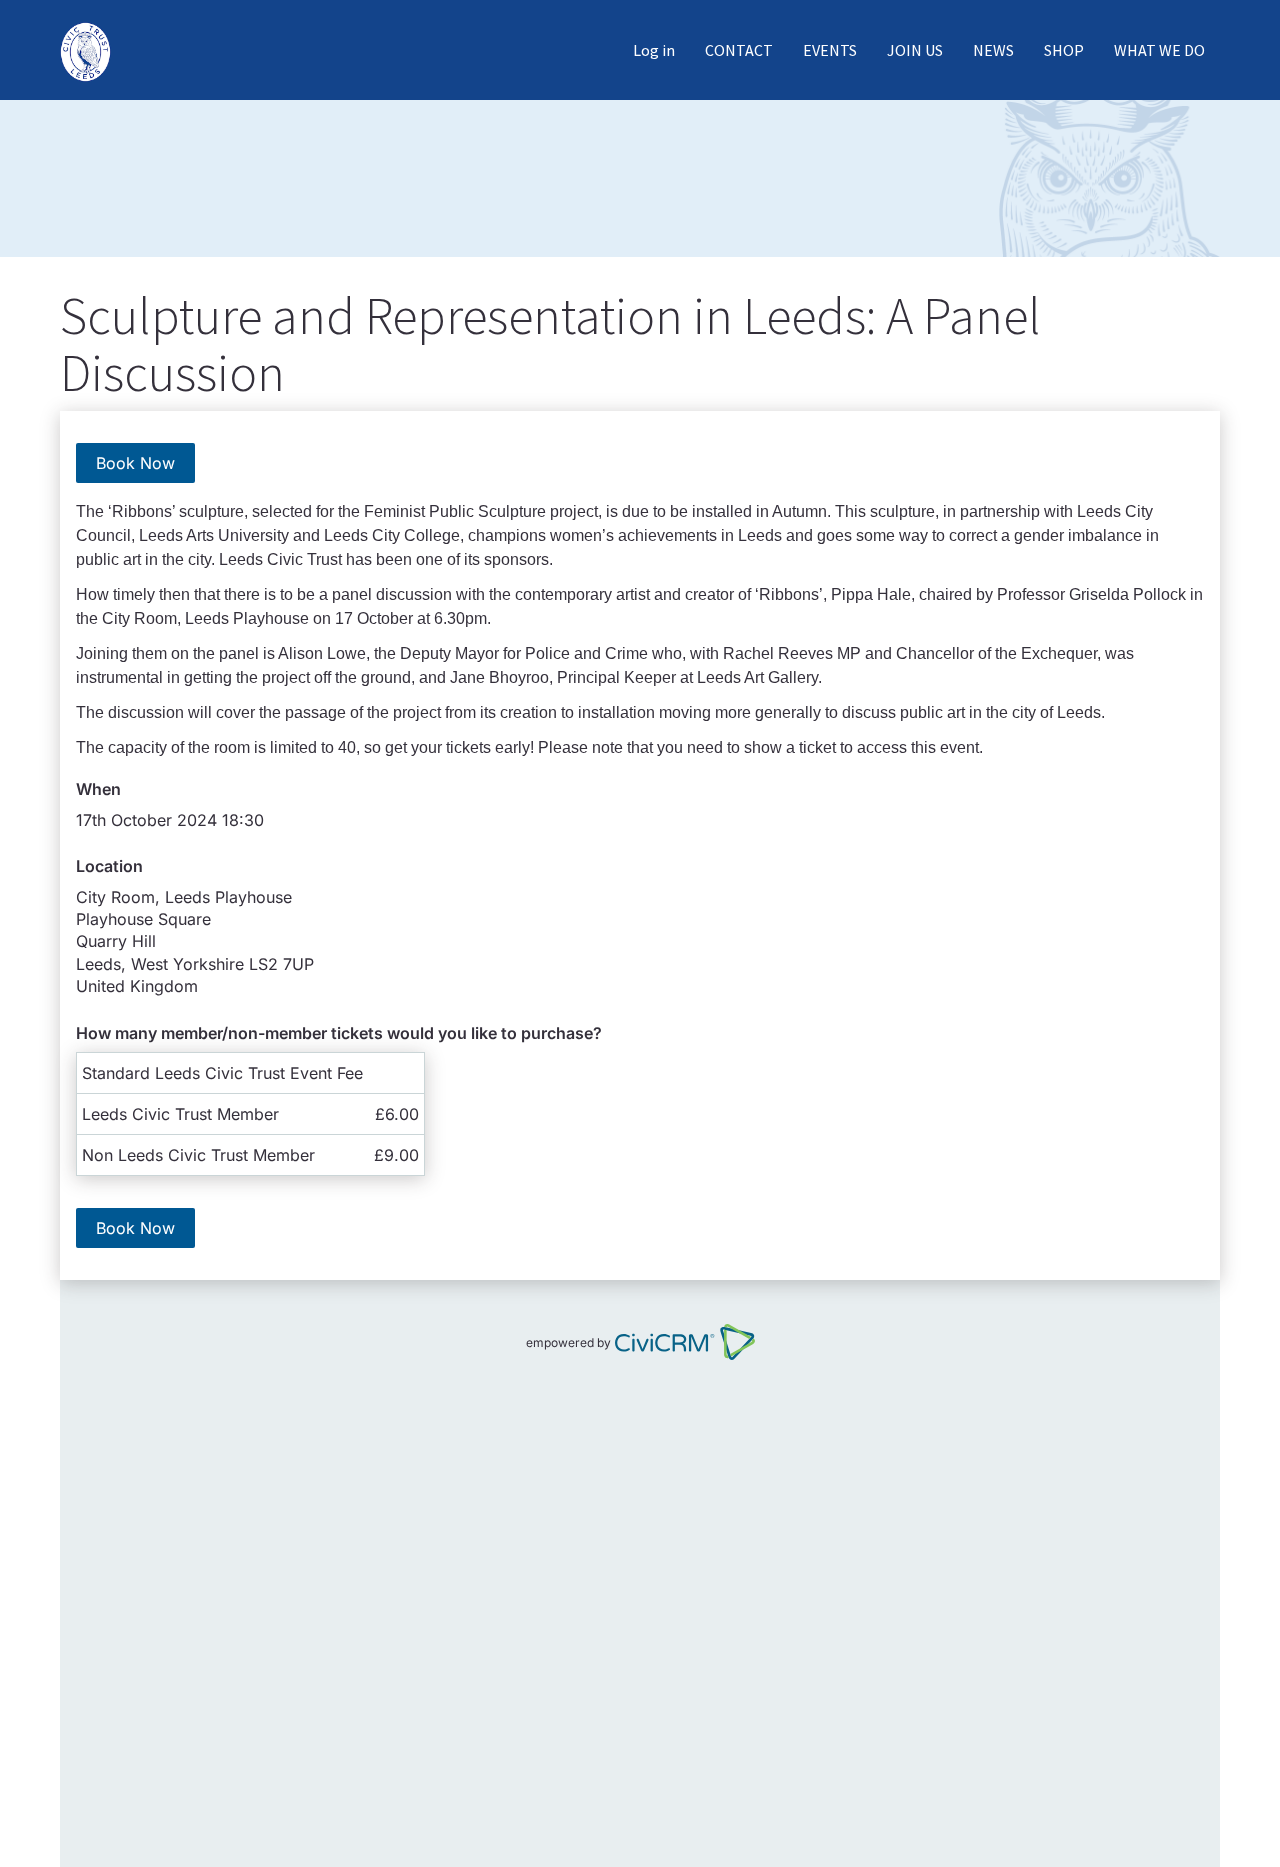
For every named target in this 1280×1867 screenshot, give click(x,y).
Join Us (915, 50)
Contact (739, 50)
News (993, 50)
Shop (1064, 50)
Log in (654, 50)
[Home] (93, 50)
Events (830, 50)
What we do (1159, 50)
